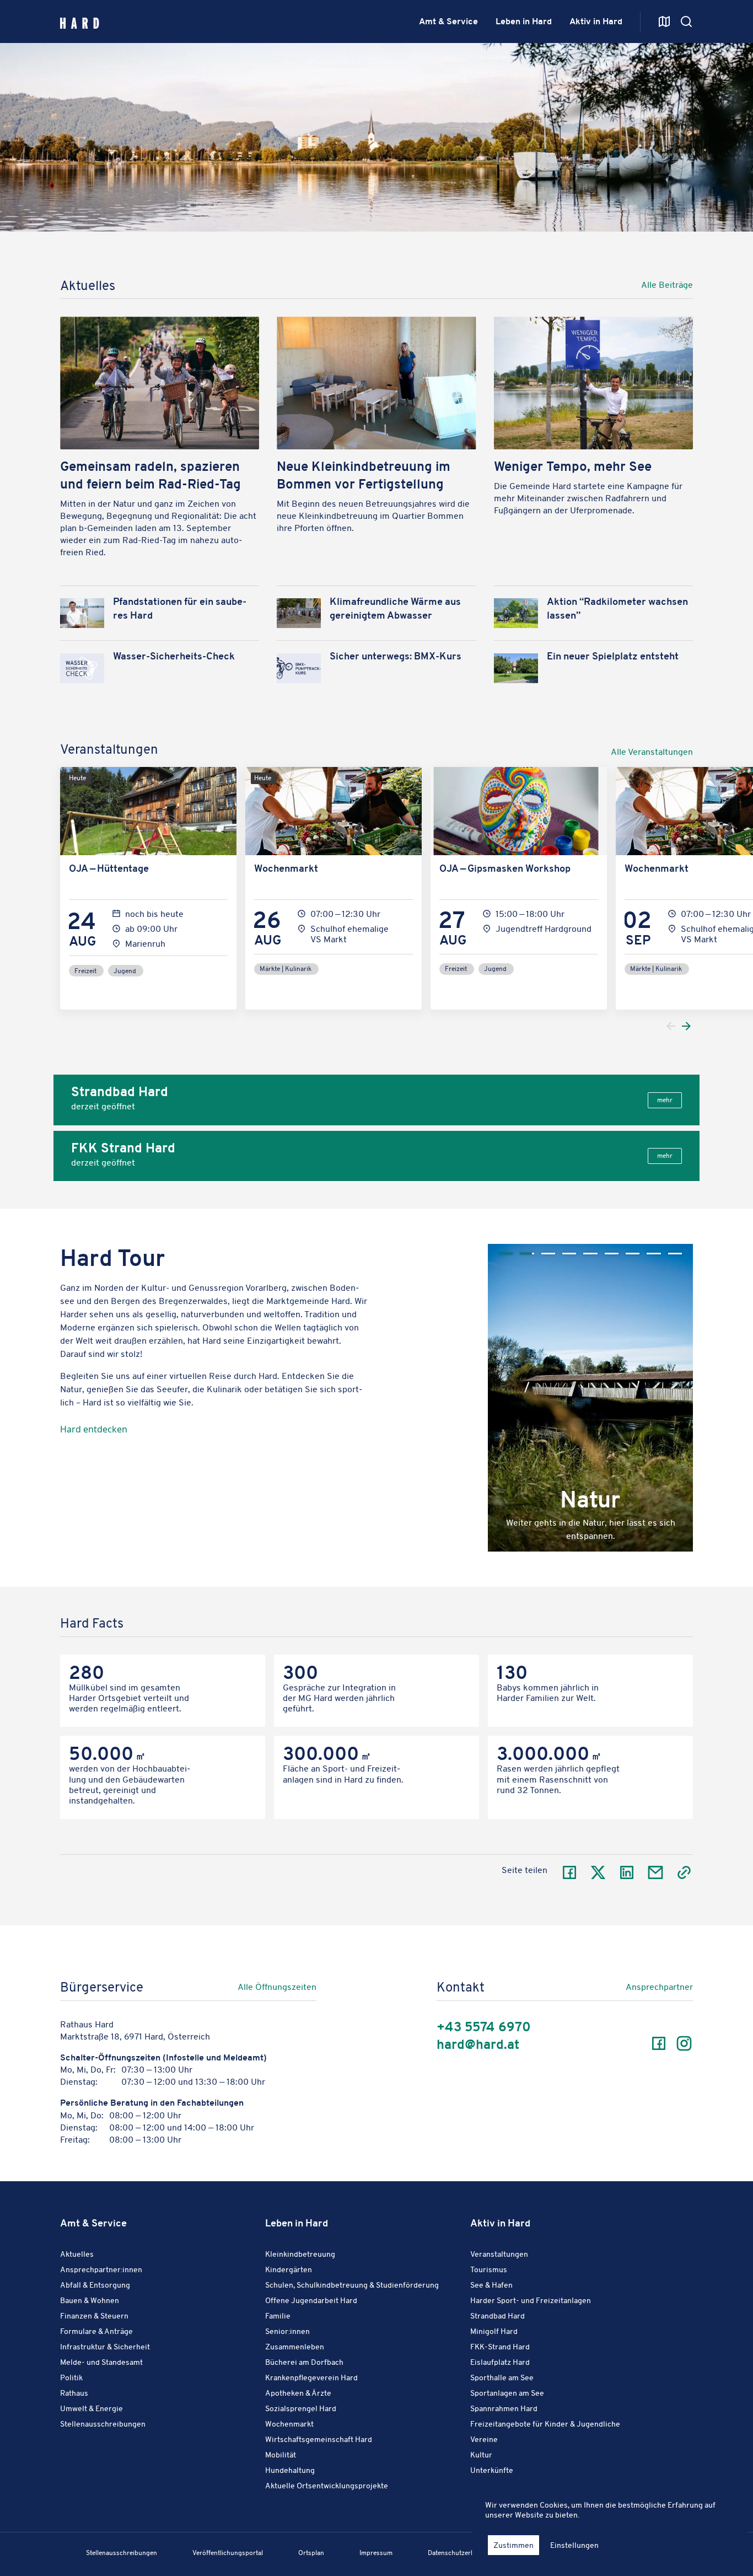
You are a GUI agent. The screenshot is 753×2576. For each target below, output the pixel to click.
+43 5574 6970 (484, 2027)
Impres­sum (376, 2553)
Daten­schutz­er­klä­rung (461, 2553)
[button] (642, 1381)
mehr (665, 1100)
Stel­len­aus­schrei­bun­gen (122, 2553)
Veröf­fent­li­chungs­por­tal (228, 2553)
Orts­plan (311, 2553)
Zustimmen (513, 2545)
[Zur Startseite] (80, 22)
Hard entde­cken (94, 1429)
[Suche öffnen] (664, 22)
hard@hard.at (478, 2045)
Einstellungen (574, 2545)
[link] (408, 287)
